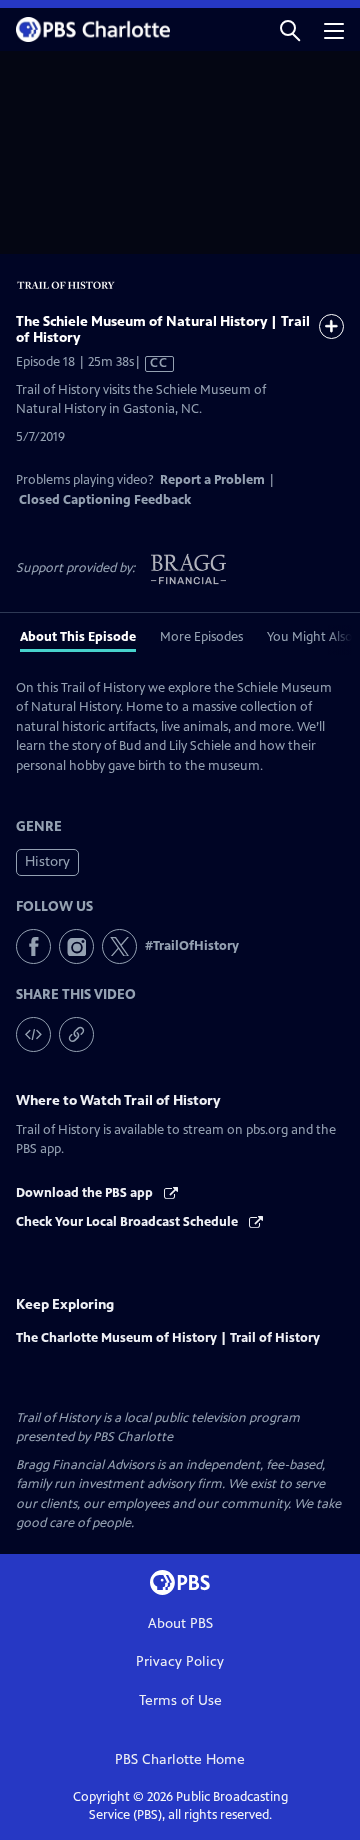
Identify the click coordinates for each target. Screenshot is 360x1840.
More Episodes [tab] (201, 637)
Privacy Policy (180, 1661)
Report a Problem (212, 480)
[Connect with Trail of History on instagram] (76, 946)
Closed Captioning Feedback (105, 500)
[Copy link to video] (76, 1034)
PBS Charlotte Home (180, 1759)
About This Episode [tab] (78, 637)
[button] (290, 29)
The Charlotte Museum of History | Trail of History (168, 1338)
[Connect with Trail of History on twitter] (119, 946)
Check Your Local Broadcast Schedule (128, 1222)
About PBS (180, 1623)
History (47, 861)
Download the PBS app (86, 1193)
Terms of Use (180, 1700)
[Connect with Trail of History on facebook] (33, 946)
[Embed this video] (33, 1034)
